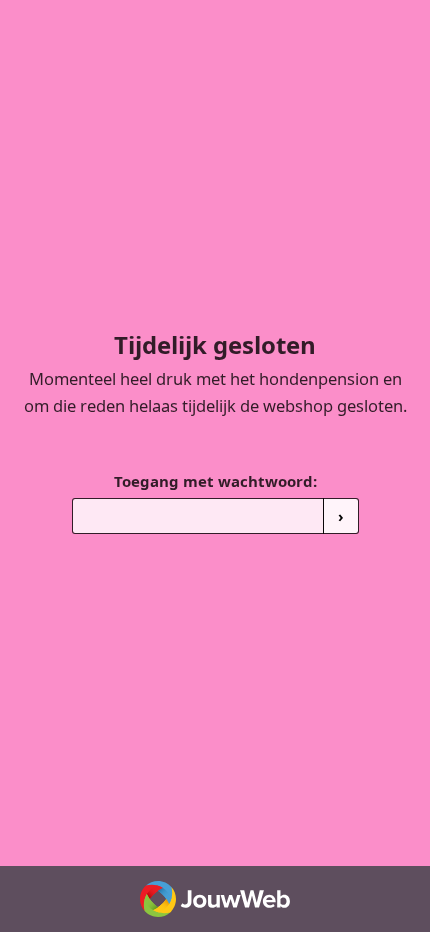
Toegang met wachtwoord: (215, 481)
